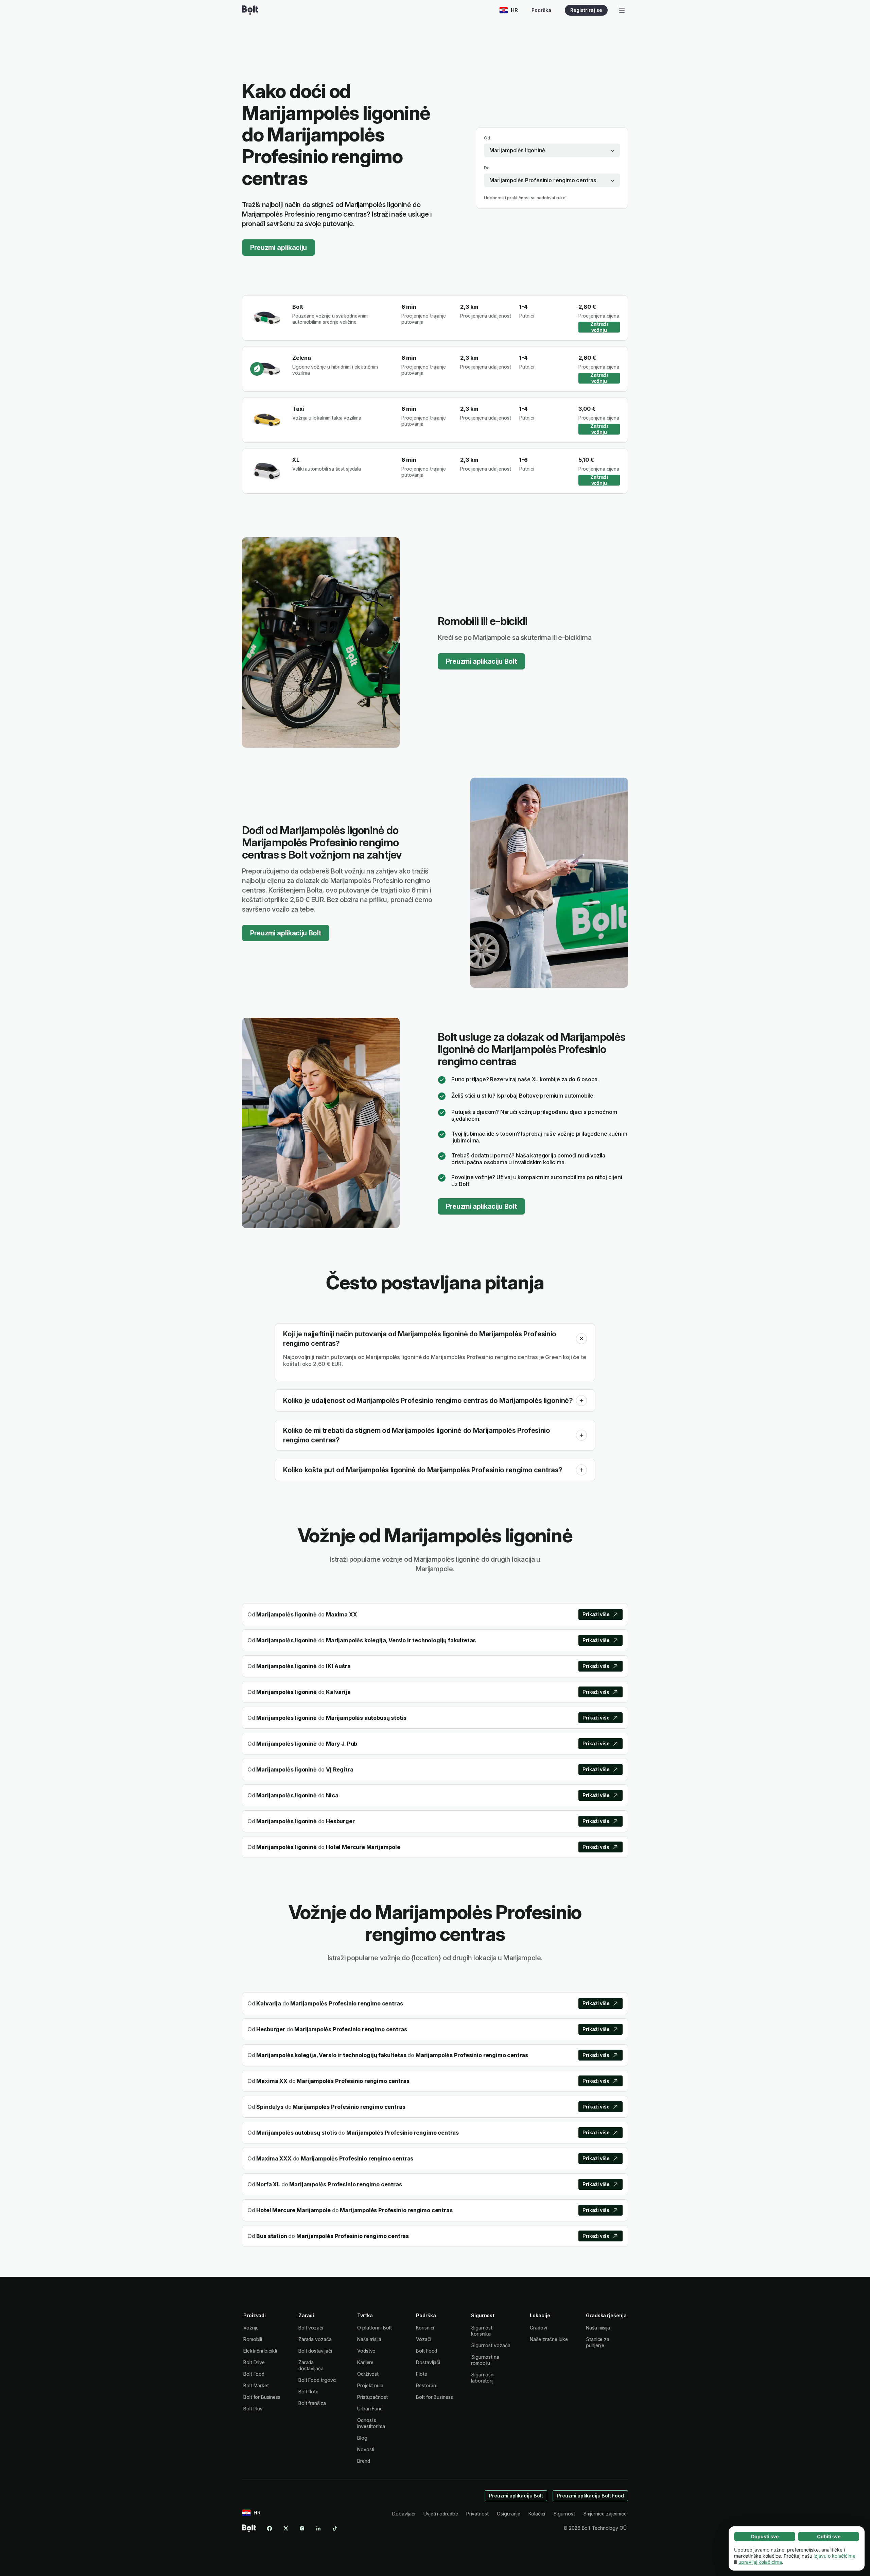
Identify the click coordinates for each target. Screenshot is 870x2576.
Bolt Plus (253, 2409)
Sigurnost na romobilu (485, 2360)
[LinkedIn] (318, 2528)
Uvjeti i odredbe (441, 2514)
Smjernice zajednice (605, 2514)
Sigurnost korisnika (482, 2331)
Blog (362, 2438)
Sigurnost (564, 2514)
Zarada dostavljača (311, 2365)
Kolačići (537, 2514)
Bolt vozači (311, 2328)
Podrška (541, 10)
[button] (581, 1339)
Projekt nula (370, 2385)
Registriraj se (586, 10)
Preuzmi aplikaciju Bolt (481, 661)
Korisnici (425, 2328)
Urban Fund (370, 2409)
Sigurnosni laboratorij (483, 2378)
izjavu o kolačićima (834, 2556)
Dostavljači (428, 2362)
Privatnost (477, 2514)
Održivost (368, 2374)
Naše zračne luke (549, 2339)
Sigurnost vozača (491, 2345)
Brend (364, 2461)
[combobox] (552, 150)
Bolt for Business (262, 2397)
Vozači (424, 2339)
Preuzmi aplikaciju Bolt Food (590, 2496)
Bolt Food (254, 2374)
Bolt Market (256, 2385)
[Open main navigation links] (622, 10)
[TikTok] (335, 2528)
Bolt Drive (254, 2362)
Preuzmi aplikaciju (279, 248)
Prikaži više (596, 1614)
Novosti (366, 2449)
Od (487, 138)
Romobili (253, 2339)
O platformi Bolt (375, 2328)
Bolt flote (308, 2392)
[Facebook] (269, 2528)
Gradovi (538, 2328)
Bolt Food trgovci (318, 2380)
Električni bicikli (260, 2351)
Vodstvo (366, 2351)
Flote (422, 2374)
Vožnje (251, 2328)
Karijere (365, 2362)
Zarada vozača (315, 2339)
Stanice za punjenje (598, 2342)
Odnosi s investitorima (371, 2423)
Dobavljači (404, 2514)
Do (487, 168)
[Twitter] (286, 2528)
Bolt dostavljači (315, 2351)
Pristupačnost (372, 2397)
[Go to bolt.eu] (250, 10)
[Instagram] (302, 2528)
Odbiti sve (829, 2536)
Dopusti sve (765, 2536)
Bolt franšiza (312, 2403)
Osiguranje (509, 2514)
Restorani (426, 2385)
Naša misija (369, 2339)
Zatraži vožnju (599, 327)
